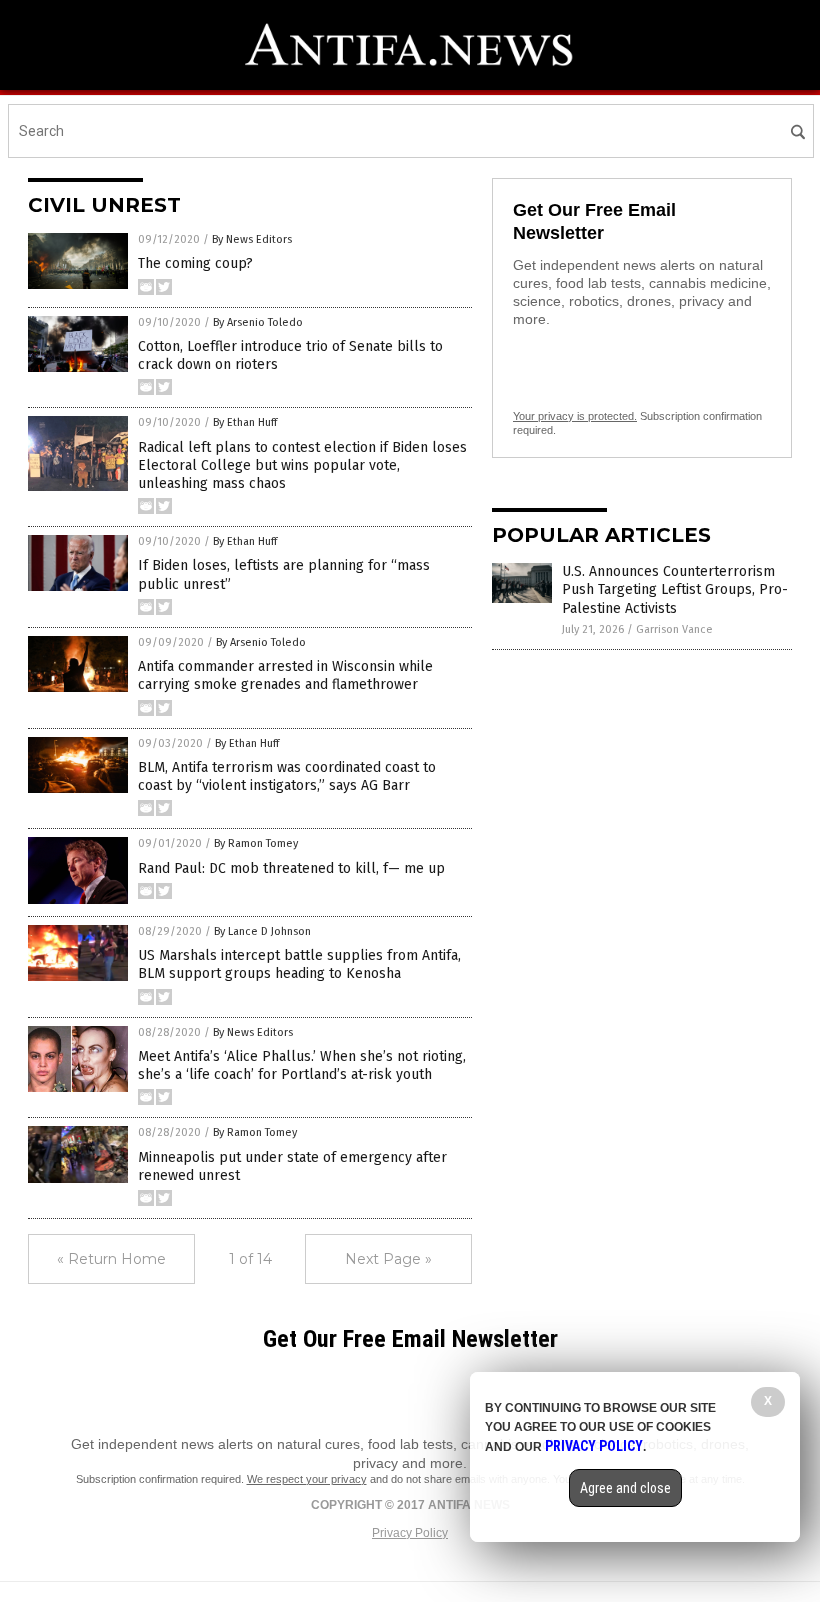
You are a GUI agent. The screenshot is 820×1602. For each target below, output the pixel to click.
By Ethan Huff (245, 422)
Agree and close (625, 1488)
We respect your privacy (307, 1479)
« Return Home (111, 1259)
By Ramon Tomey (256, 843)
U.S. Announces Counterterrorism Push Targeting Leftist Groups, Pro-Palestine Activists (675, 589)
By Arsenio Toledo (258, 322)
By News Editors (252, 239)
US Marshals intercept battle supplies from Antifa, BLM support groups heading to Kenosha (299, 964)
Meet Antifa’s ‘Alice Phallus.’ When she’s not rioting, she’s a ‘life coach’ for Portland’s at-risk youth (302, 1065)
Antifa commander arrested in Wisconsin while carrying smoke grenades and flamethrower (285, 675)
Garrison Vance (674, 629)
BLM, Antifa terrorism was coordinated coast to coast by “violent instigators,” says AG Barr (287, 776)
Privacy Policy (410, 1533)
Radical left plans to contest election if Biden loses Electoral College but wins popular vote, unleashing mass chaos (302, 465)
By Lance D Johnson (262, 931)
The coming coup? (195, 263)
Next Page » (388, 1259)
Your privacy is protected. (575, 416)
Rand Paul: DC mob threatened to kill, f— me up (291, 868)
